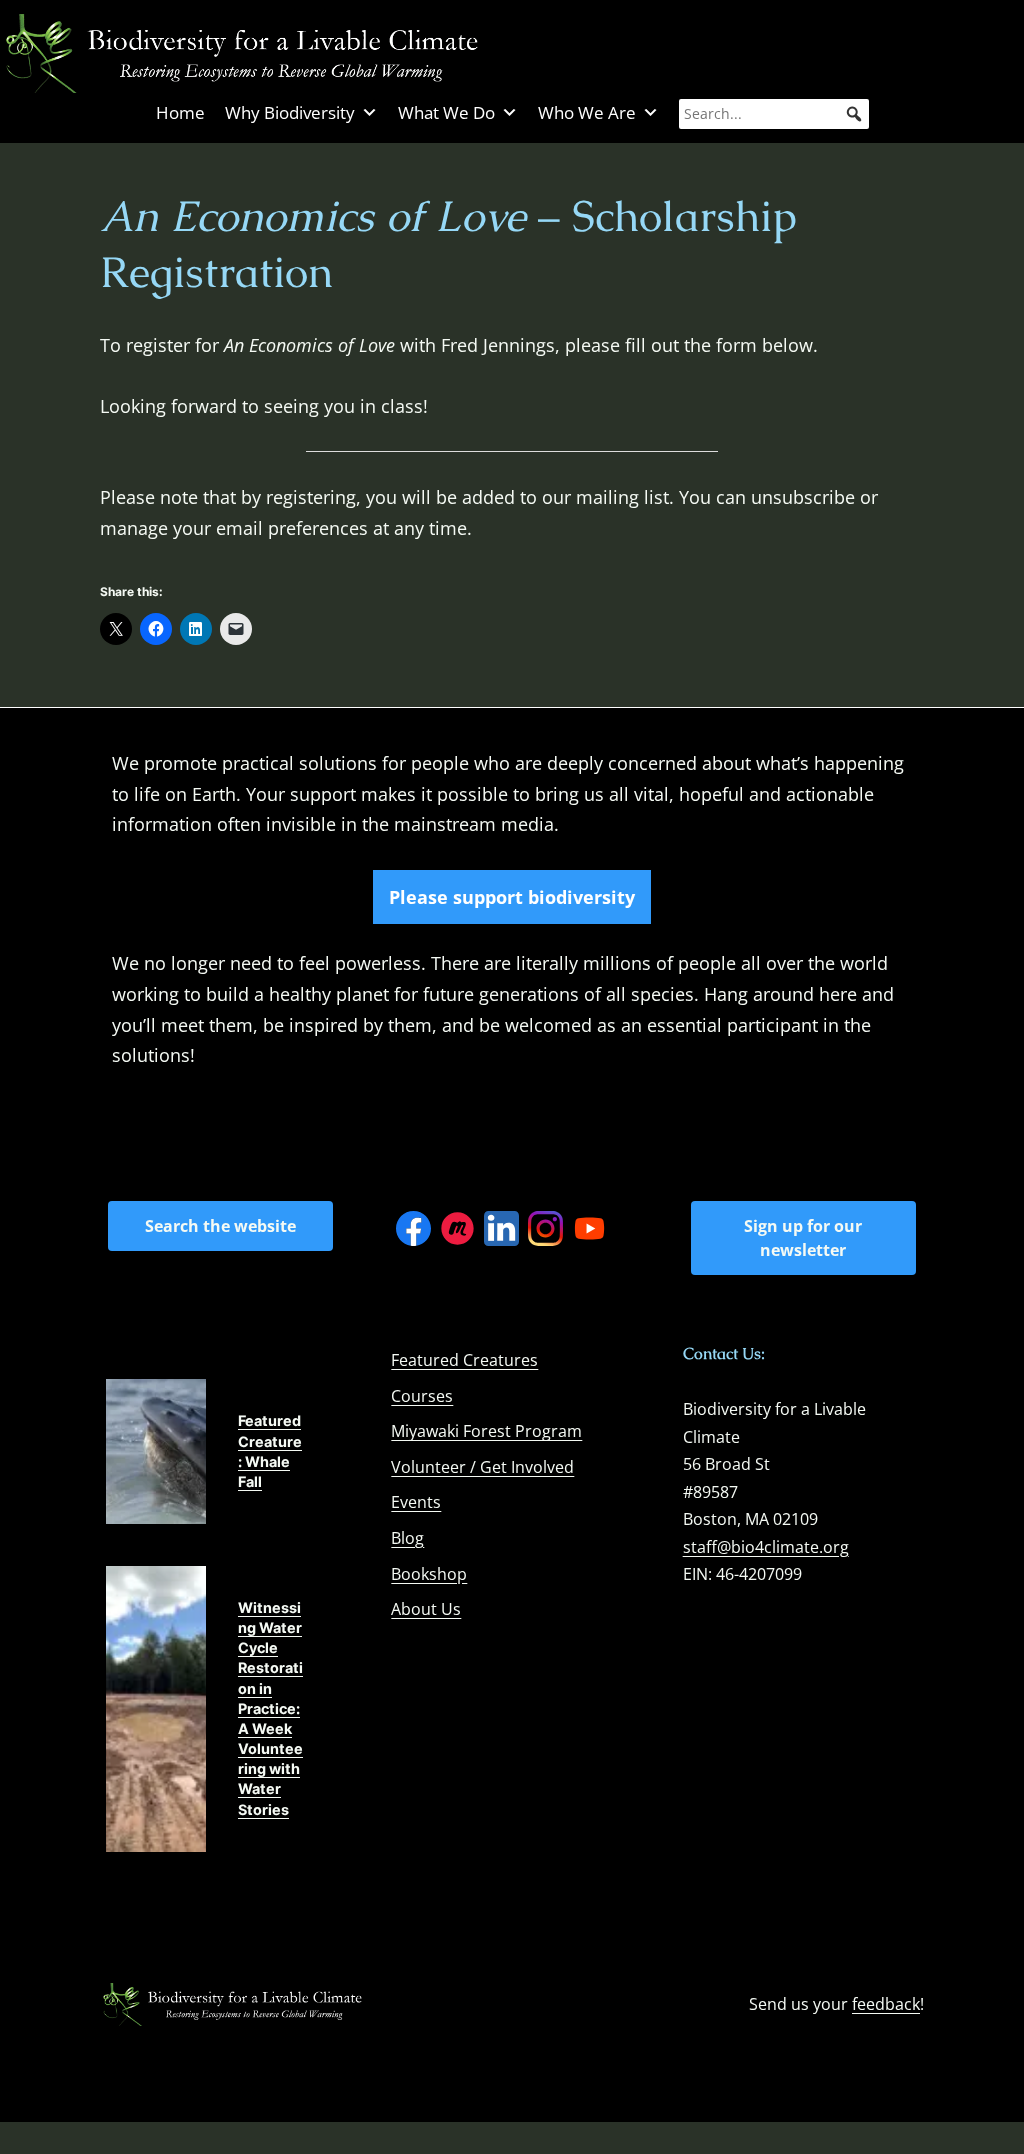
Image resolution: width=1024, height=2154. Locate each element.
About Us (426, 1609)
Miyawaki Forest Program (486, 1431)
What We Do (446, 112)
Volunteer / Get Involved (482, 1467)
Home (180, 112)
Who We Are (587, 112)
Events (416, 1502)
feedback (886, 2004)
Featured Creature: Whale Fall (270, 1450)
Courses (422, 1396)
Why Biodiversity (290, 112)
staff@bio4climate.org (766, 1547)
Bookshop (429, 1574)
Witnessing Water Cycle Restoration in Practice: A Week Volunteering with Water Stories (270, 1708)
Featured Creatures (464, 1360)
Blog (407, 1538)
